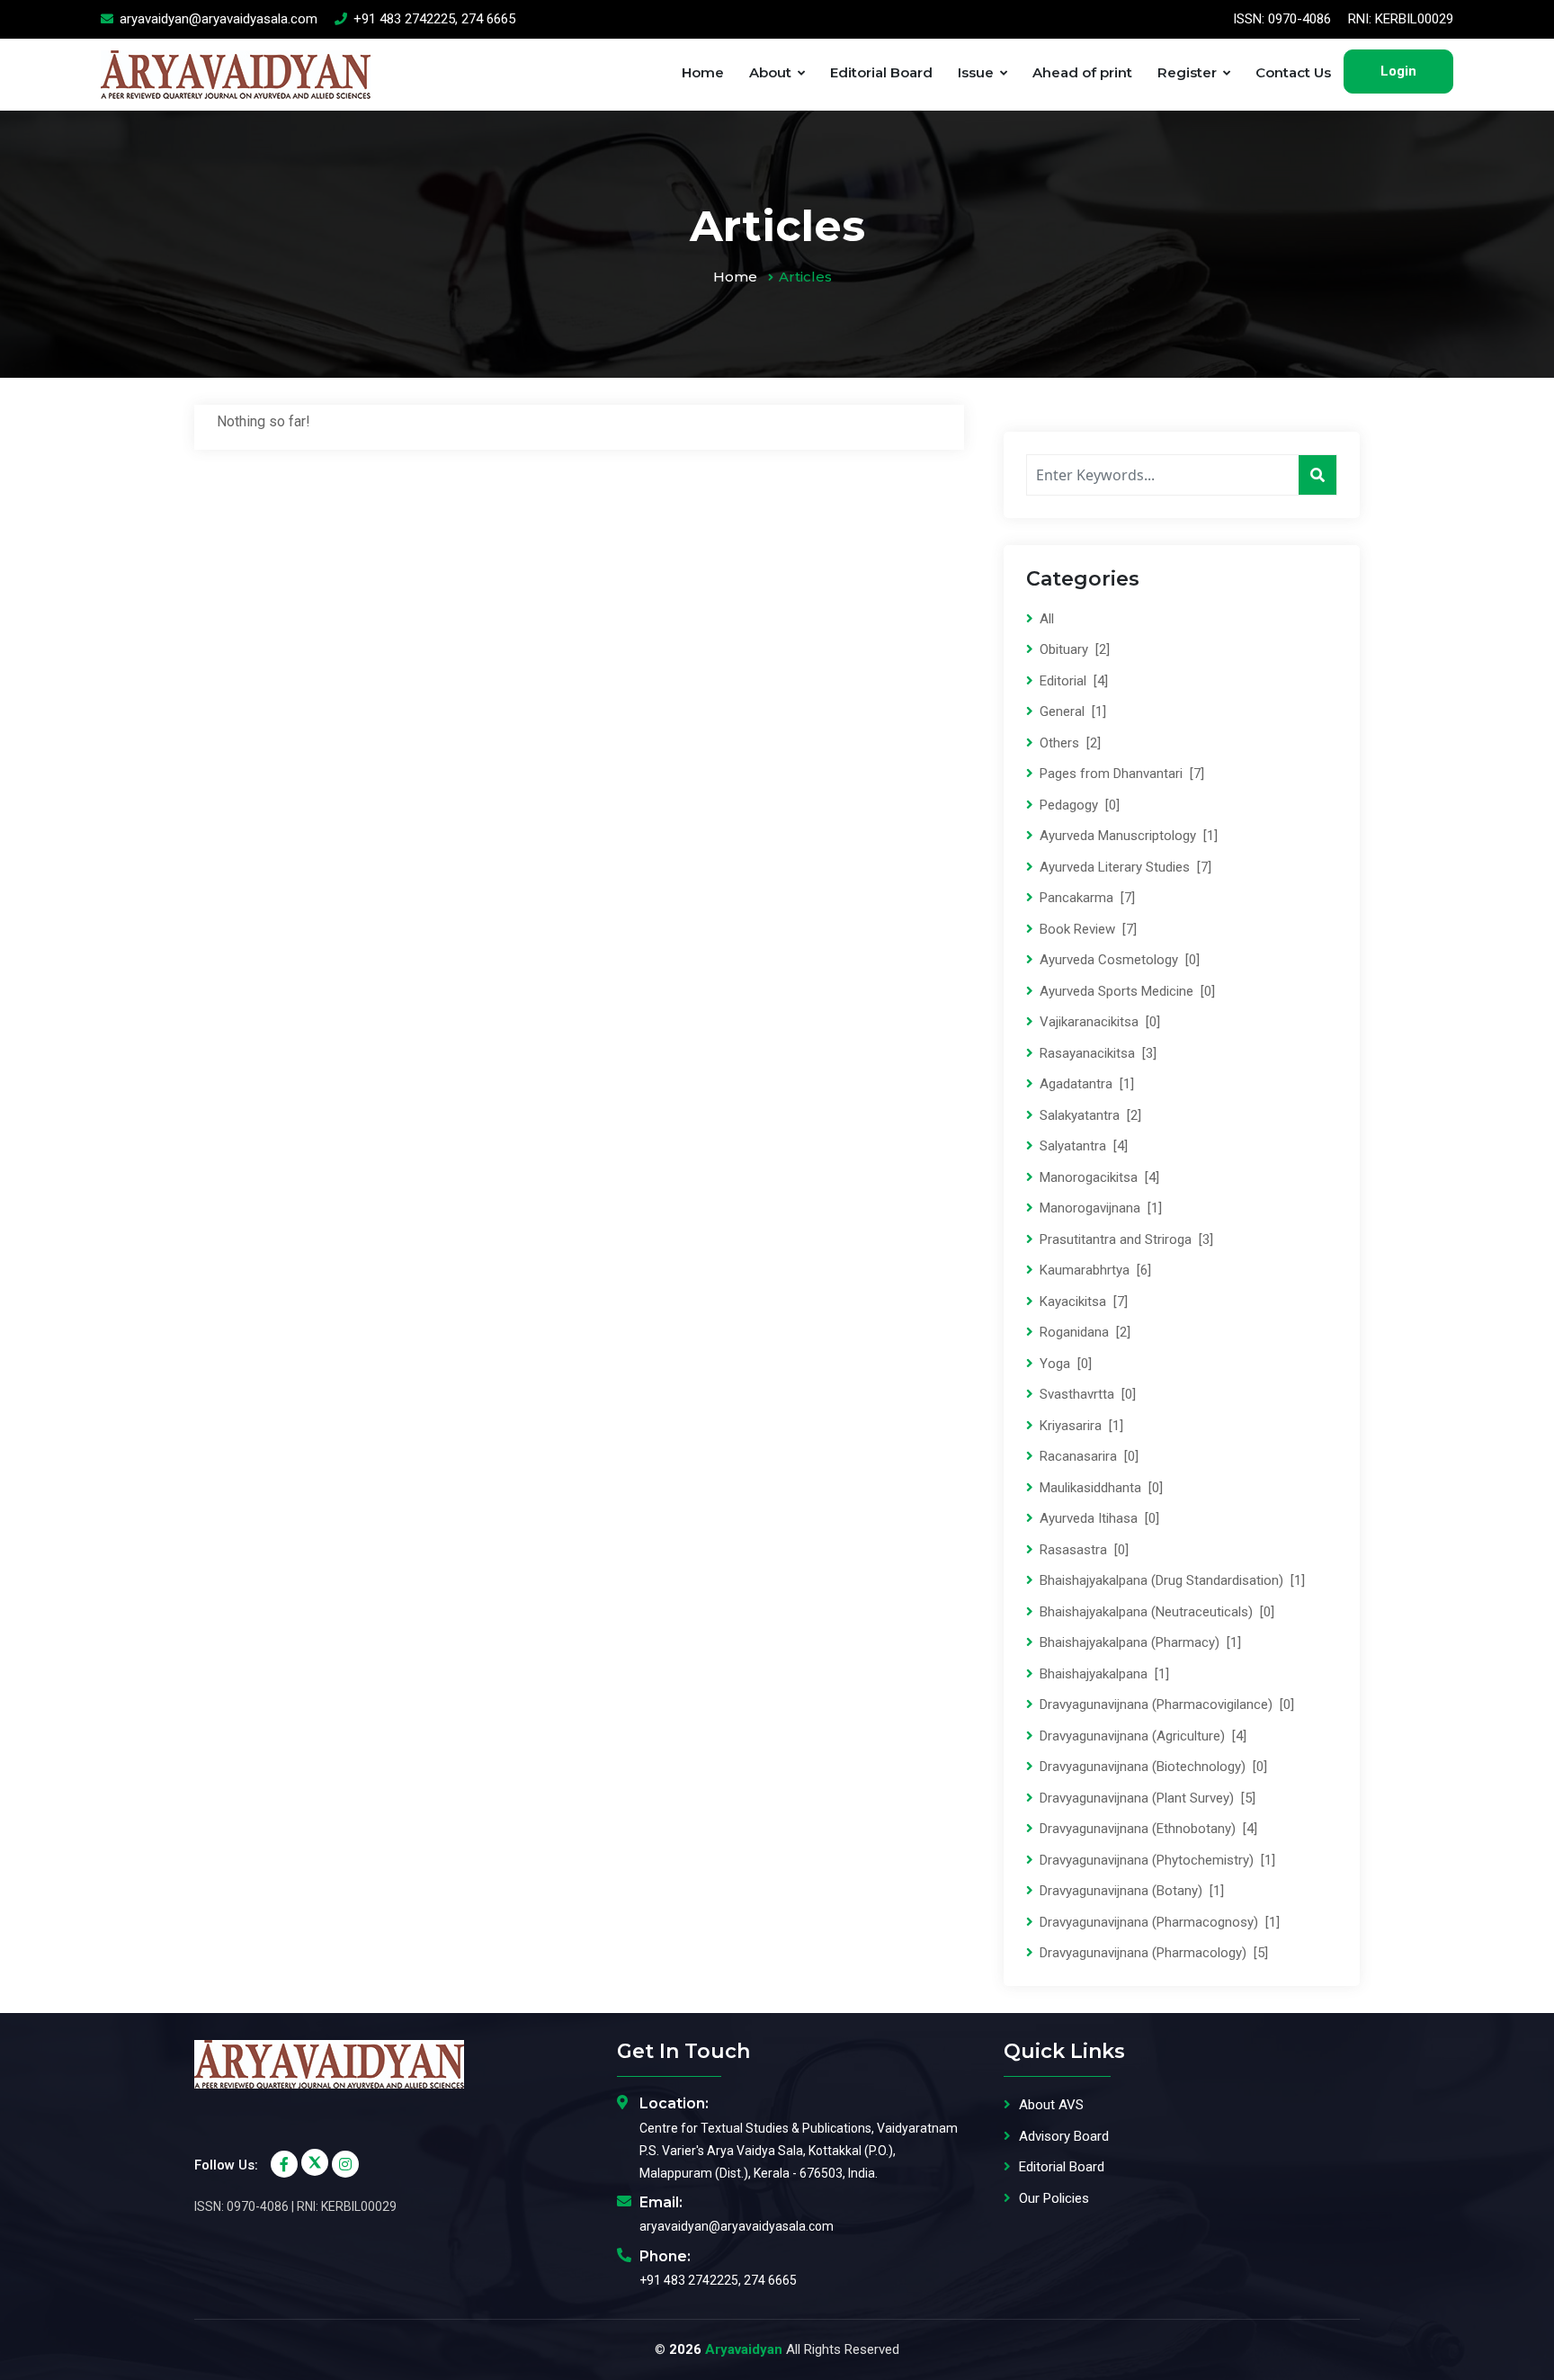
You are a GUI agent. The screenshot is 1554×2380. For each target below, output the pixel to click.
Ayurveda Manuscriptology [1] (1127, 836)
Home (703, 72)
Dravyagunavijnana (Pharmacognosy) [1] (1158, 1922)
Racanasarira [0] (1087, 1456)
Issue (976, 72)
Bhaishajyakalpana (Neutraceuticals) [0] (1155, 1612)
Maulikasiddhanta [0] (1099, 1488)
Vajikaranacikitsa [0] (1098, 1022)
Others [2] (1068, 743)
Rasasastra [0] (1082, 1550)
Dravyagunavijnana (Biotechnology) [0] (1152, 1767)
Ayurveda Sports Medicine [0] (1125, 991)
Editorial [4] (1072, 681)
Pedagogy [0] (1078, 805)
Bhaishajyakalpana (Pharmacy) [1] (1139, 1642)
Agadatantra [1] (1085, 1084)
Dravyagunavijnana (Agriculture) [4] (1141, 1736)
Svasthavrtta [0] (1086, 1394)
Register (1187, 72)
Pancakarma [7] (1085, 898)
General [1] (1071, 711)
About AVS (1051, 2105)
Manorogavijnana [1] (1099, 1208)
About (770, 72)
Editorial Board (881, 72)
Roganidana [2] (1083, 1332)
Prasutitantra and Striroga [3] (1125, 1239)
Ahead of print (1082, 72)
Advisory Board (1064, 2136)
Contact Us (1293, 72)
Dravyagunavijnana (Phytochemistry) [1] (1156, 1860)
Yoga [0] (1064, 1364)
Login (1398, 71)
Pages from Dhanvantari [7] (1120, 774)
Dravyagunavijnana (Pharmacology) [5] (1152, 1953)
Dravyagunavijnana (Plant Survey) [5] (1146, 1798)
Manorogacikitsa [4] (1098, 1177)
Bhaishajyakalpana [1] (1103, 1674)
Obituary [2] (1073, 649)
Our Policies (1054, 2198)
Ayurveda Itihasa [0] (1098, 1518)
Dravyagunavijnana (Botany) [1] (1130, 1891)
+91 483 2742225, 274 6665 (433, 19)
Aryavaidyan (744, 2349)
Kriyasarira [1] (1080, 1426)
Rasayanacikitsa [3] (1096, 1053)
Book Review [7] (1086, 929)
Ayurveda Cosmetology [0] (1118, 960)
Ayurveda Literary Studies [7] (1124, 867)
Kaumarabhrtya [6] (1094, 1270)
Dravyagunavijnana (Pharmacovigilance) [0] (1165, 1704)
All (1045, 619)
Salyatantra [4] (1082, 1146)
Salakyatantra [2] (1089, 1115)
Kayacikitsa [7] (1082, 1302)
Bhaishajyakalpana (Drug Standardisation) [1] (1170, 1580)
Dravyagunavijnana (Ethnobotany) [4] (1147, 1829)
